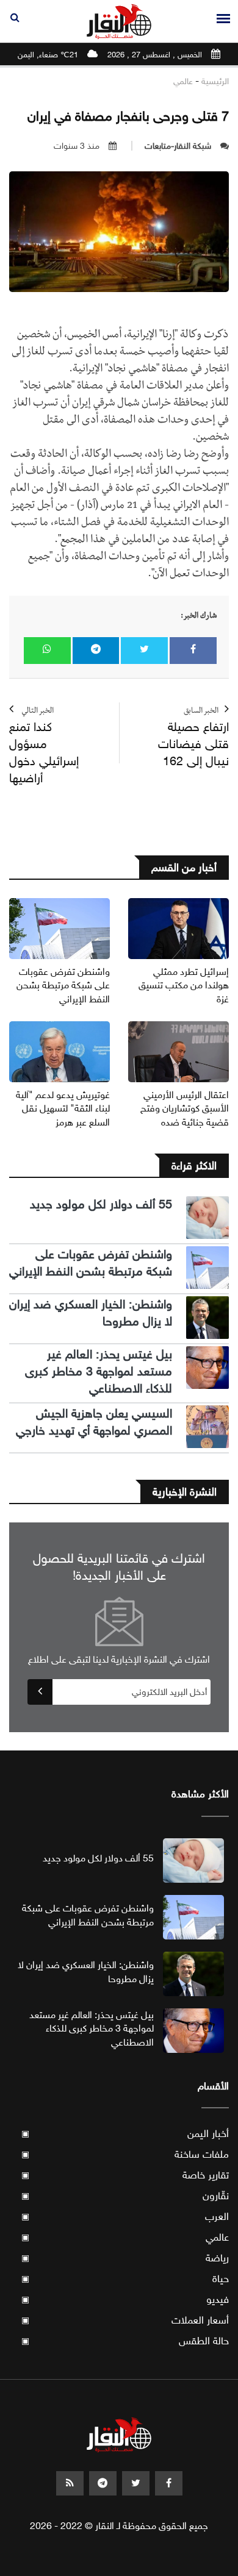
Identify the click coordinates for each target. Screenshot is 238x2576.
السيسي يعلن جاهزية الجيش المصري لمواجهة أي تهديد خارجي (94, 1422)
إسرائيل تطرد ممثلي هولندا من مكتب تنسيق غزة (184, 985)
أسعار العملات (125, 2320)
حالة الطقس (125, 2341)
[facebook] (169, 2483)
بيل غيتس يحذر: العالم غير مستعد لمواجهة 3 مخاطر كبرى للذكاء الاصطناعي (99, 1372)
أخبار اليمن (125, 2134)
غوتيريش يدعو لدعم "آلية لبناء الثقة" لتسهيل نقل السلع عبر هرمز (63, 1108)
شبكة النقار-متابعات (178, 146)
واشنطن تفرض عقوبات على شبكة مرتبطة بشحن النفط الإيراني (63, 985)
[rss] (70, 2483)
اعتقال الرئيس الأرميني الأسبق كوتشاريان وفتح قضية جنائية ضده (185, 1108)
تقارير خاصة (125, 2175)
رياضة (125, 2258)
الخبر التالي (44, 747)
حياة (125, 2279)
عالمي (183, 81)
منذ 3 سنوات (77, 146)
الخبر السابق (193, 738)
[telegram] (103, 2483)
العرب (125, 2217)
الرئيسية (215, 81)
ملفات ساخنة (125, 2154)
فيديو (125, 2299)
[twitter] (136, 2483)
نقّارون (125, 2196)
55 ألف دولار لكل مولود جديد (101, 1204)
